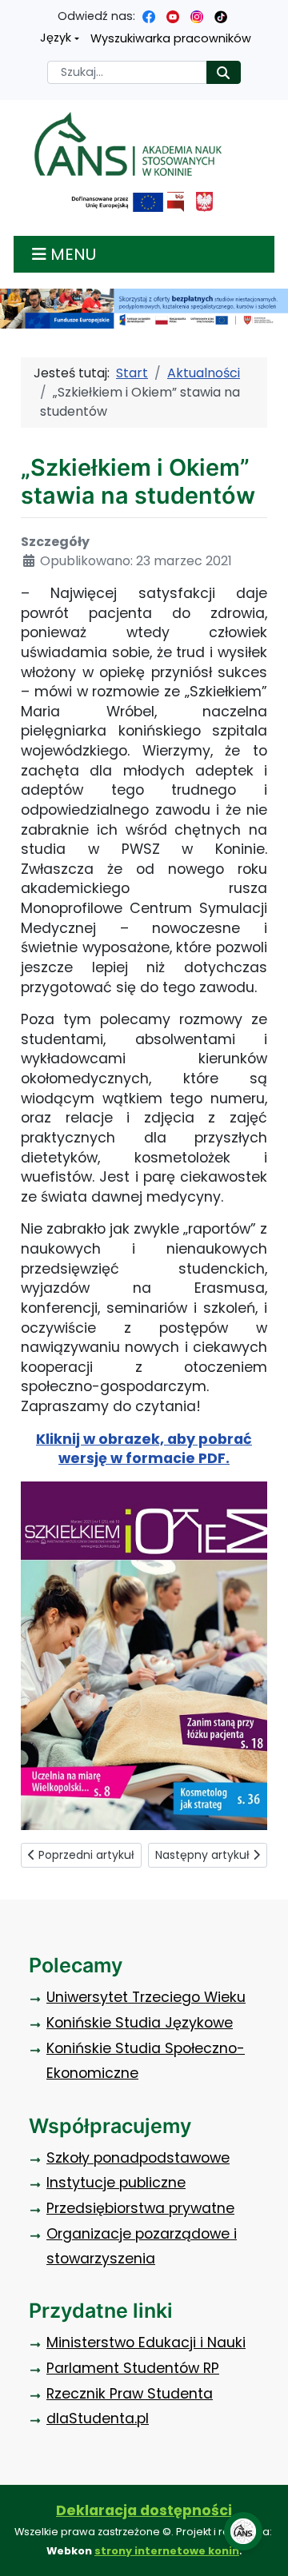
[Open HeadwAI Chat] (243, 2531)
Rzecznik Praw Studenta (130, 2394)
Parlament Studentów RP (133, 2368)
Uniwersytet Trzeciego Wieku (146, 1997)
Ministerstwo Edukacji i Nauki (146, 2343)
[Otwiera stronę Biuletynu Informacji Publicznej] (176, 202)
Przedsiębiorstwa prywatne (140, 2208)
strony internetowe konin (167, 2551)
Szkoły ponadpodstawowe (138, 2158)
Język (56, 38)
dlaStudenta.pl (98, 2418)
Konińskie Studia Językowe (140, 2023)
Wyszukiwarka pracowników (171, 38)
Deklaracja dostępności (144, 2510)
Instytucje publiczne (116, 2183)
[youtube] (173, 16)
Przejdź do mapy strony (12, 12)
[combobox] (127, 72)
